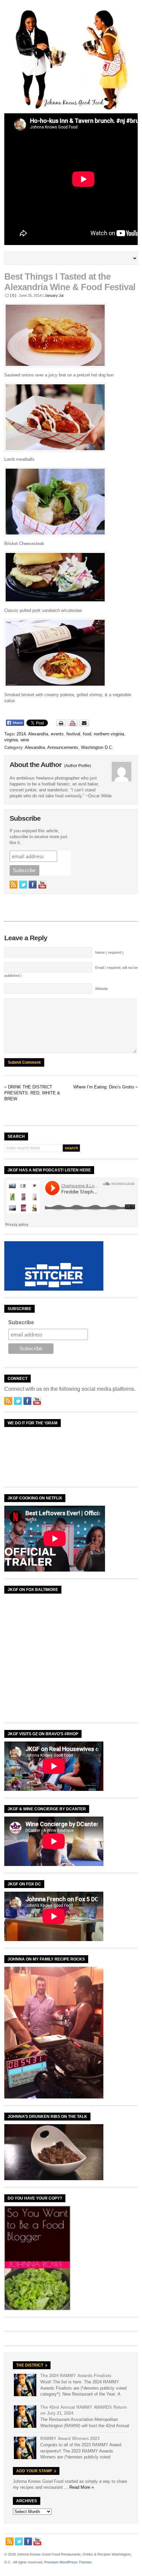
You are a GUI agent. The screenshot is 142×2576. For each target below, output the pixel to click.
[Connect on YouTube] (42, 885)
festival (73, 734)
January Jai (54, 295)
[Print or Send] (73, 725)
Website (102, 989)
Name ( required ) (109, 952)
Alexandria (38, 734)
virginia (11, 740)
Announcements (63, 747)
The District (30, 2365)
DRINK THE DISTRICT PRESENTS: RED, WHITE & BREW (32, 1093)
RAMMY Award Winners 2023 (70, 2439)
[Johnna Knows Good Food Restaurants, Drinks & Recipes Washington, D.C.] (71, 109)
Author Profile (78, 766)
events (57, 734)
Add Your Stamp (34, 2471)
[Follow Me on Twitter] (23, 885)
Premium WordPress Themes (68, 2562)
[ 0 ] (13, 295)
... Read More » (79, 2487)
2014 (21, 734)
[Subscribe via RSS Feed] (14, 885)
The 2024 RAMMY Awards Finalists (76, 2376)
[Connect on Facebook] (33, 885)
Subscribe (21, 1322)
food (87, 734)
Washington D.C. (97, 747)
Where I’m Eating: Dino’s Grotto (104, 1087)
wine (25, 740)
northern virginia (109, 734)
